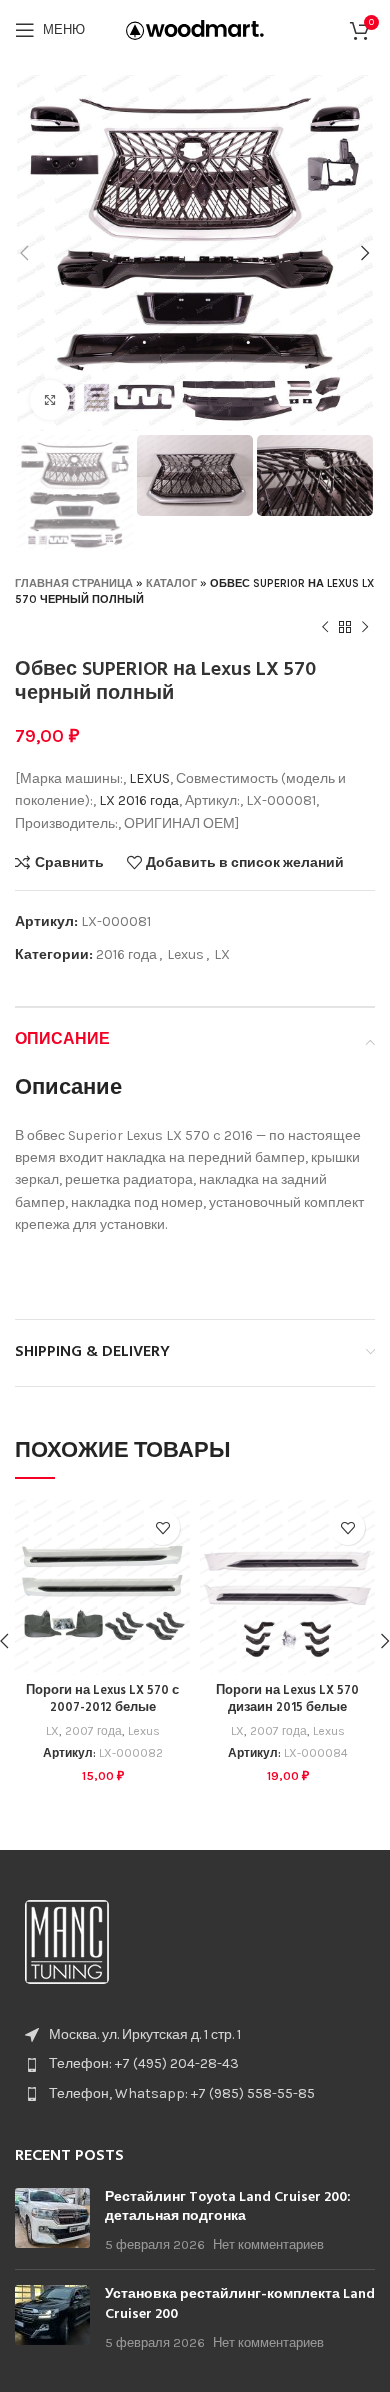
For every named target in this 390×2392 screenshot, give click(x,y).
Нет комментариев (268, 2244)
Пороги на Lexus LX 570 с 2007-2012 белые (102, 1700)
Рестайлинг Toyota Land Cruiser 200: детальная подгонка (228, 2207)
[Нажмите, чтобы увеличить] (50, 400)
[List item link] (195, 2064)
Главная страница (74, 583)
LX (107, 800)
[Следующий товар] (365, 628)
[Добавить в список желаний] (162, 1527)
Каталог (171, 583)
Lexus (185, 954)
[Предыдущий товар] (325, 628)
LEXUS (149, 778)
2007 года (93, 1731)
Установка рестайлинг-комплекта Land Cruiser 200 (240, 2304)
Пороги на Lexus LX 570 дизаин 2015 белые (287, 1700)
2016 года (148, 800)
